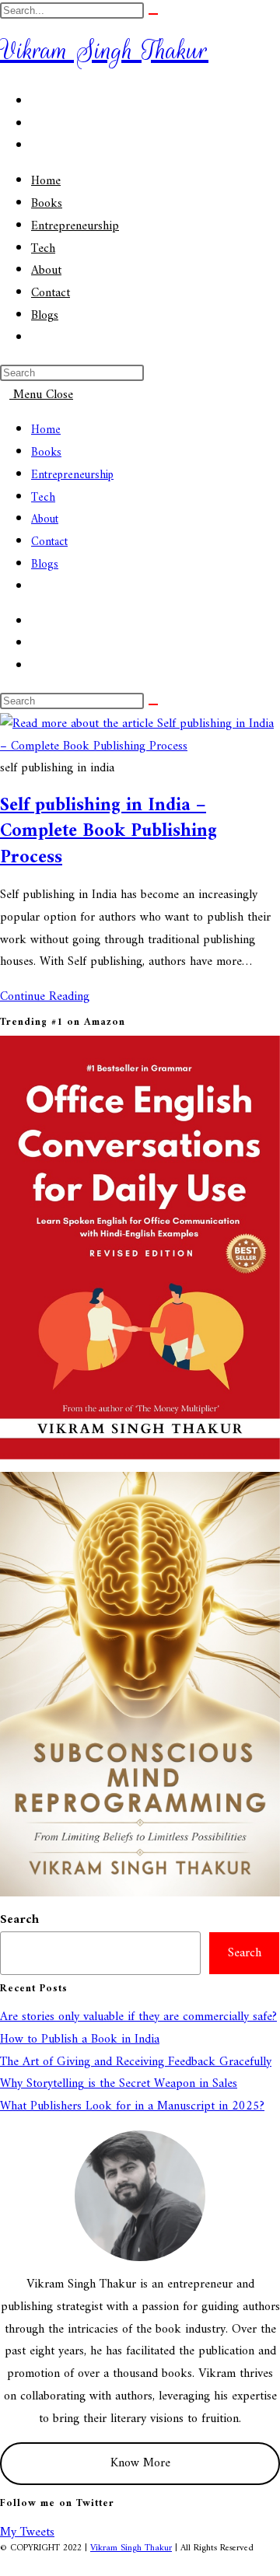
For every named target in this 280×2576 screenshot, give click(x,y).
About (45, 520)
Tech (43, 498)
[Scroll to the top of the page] (5, 2564)
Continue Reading (49, 997)
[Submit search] (153, 14)
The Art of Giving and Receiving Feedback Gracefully (136, 2062)
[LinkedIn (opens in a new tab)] (36, 146)
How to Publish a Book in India (80, 2039)
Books (46, 453)
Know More (140, 2463)
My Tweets (27, 2532)
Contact (49, 542)
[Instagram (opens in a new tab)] (36, 124)
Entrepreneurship (72, 475)
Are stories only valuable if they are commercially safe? (138, 2017)
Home (46, 430)
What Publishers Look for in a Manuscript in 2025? (132, 2106)
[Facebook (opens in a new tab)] (36, 102)
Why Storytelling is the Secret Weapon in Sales (119, 2084)
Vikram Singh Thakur (104, 50)
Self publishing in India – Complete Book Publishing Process (108, 832)
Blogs (45, 565)
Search (19, 1920)
